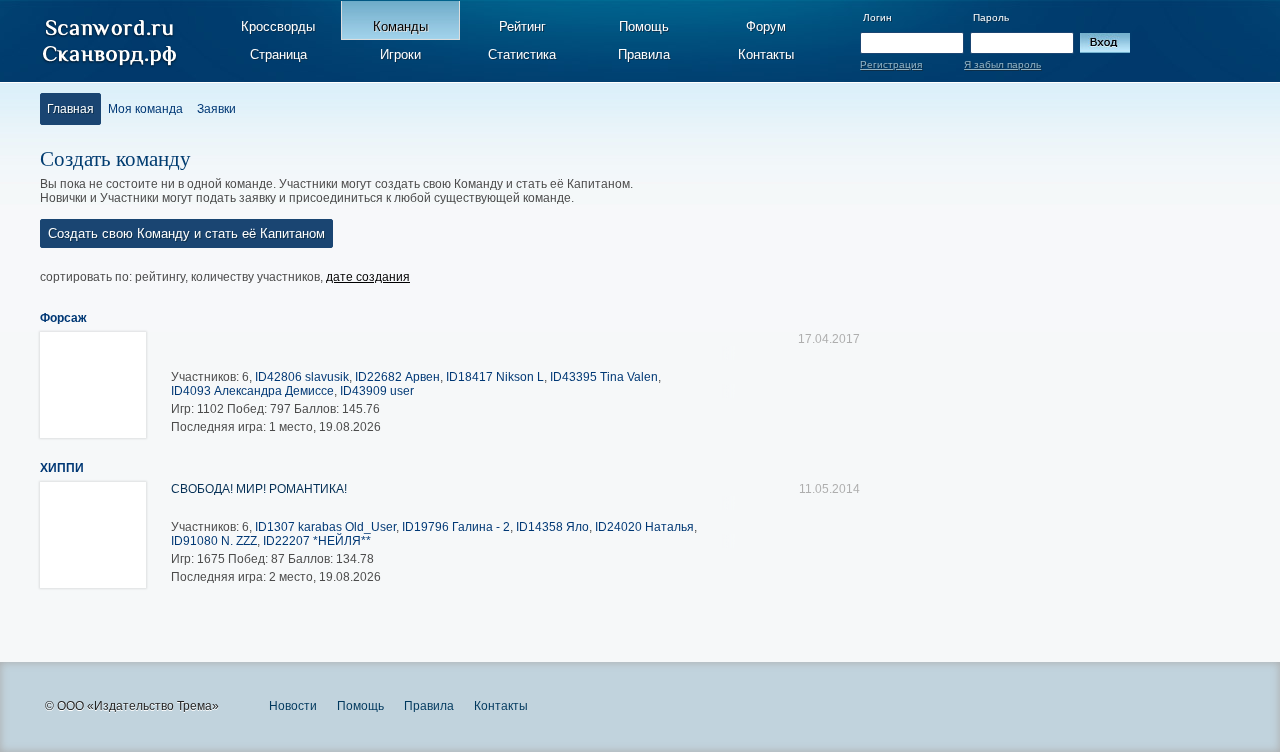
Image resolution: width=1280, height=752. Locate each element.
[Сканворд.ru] (109, 43)
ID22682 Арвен (397, 377)
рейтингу (160, 277)
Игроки (400, 54)
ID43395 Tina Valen (604, 377)
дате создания (368, 277)
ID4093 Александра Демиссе (252, 391)
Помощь (644, 26)
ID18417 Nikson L (495, 377)
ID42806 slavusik (302, 377)
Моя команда (145, 109)
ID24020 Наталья (644, 527)
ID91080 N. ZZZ (214, 541)
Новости (293, 706)
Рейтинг (522, 26)
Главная (70, 109)
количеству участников (255, 277)
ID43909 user (377, 391)
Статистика (522, 54)
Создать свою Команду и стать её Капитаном (186, 233)
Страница (278, 54)
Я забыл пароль (1002, 64)
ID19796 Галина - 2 (456, 527)
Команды (400, 26)
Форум (766, 26)
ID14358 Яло (552, 527)
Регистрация (891, 64)
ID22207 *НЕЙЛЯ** (317, 541)
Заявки (216, 109)
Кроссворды (278, 26)
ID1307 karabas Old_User (325, 527)
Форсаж (63, 318)
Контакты (766, 54)
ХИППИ (62, 468)
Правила (644, 54)
